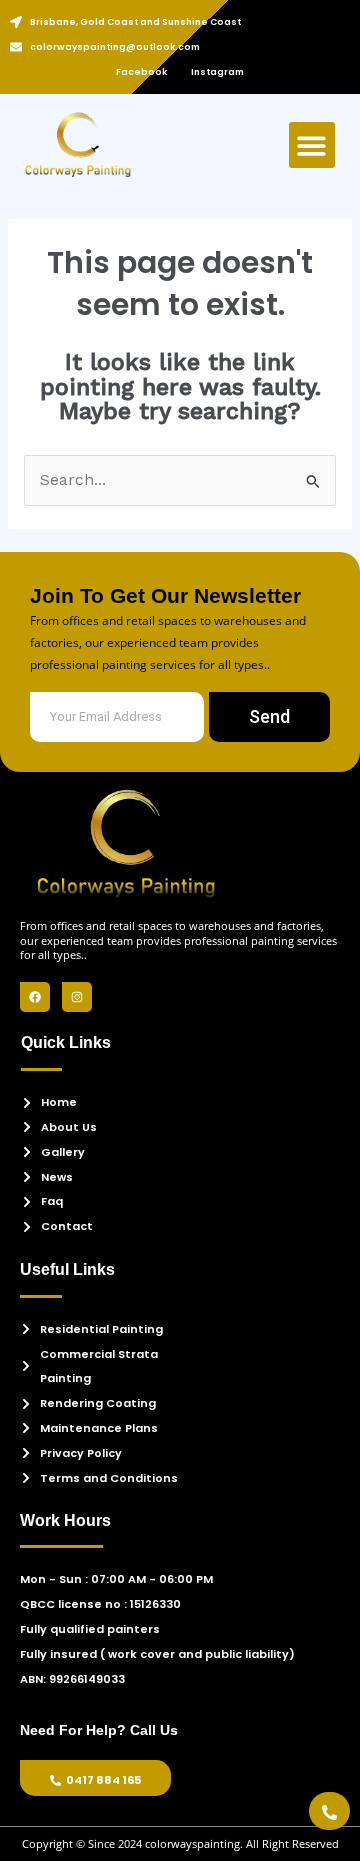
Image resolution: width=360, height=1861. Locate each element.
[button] (312, 145)
